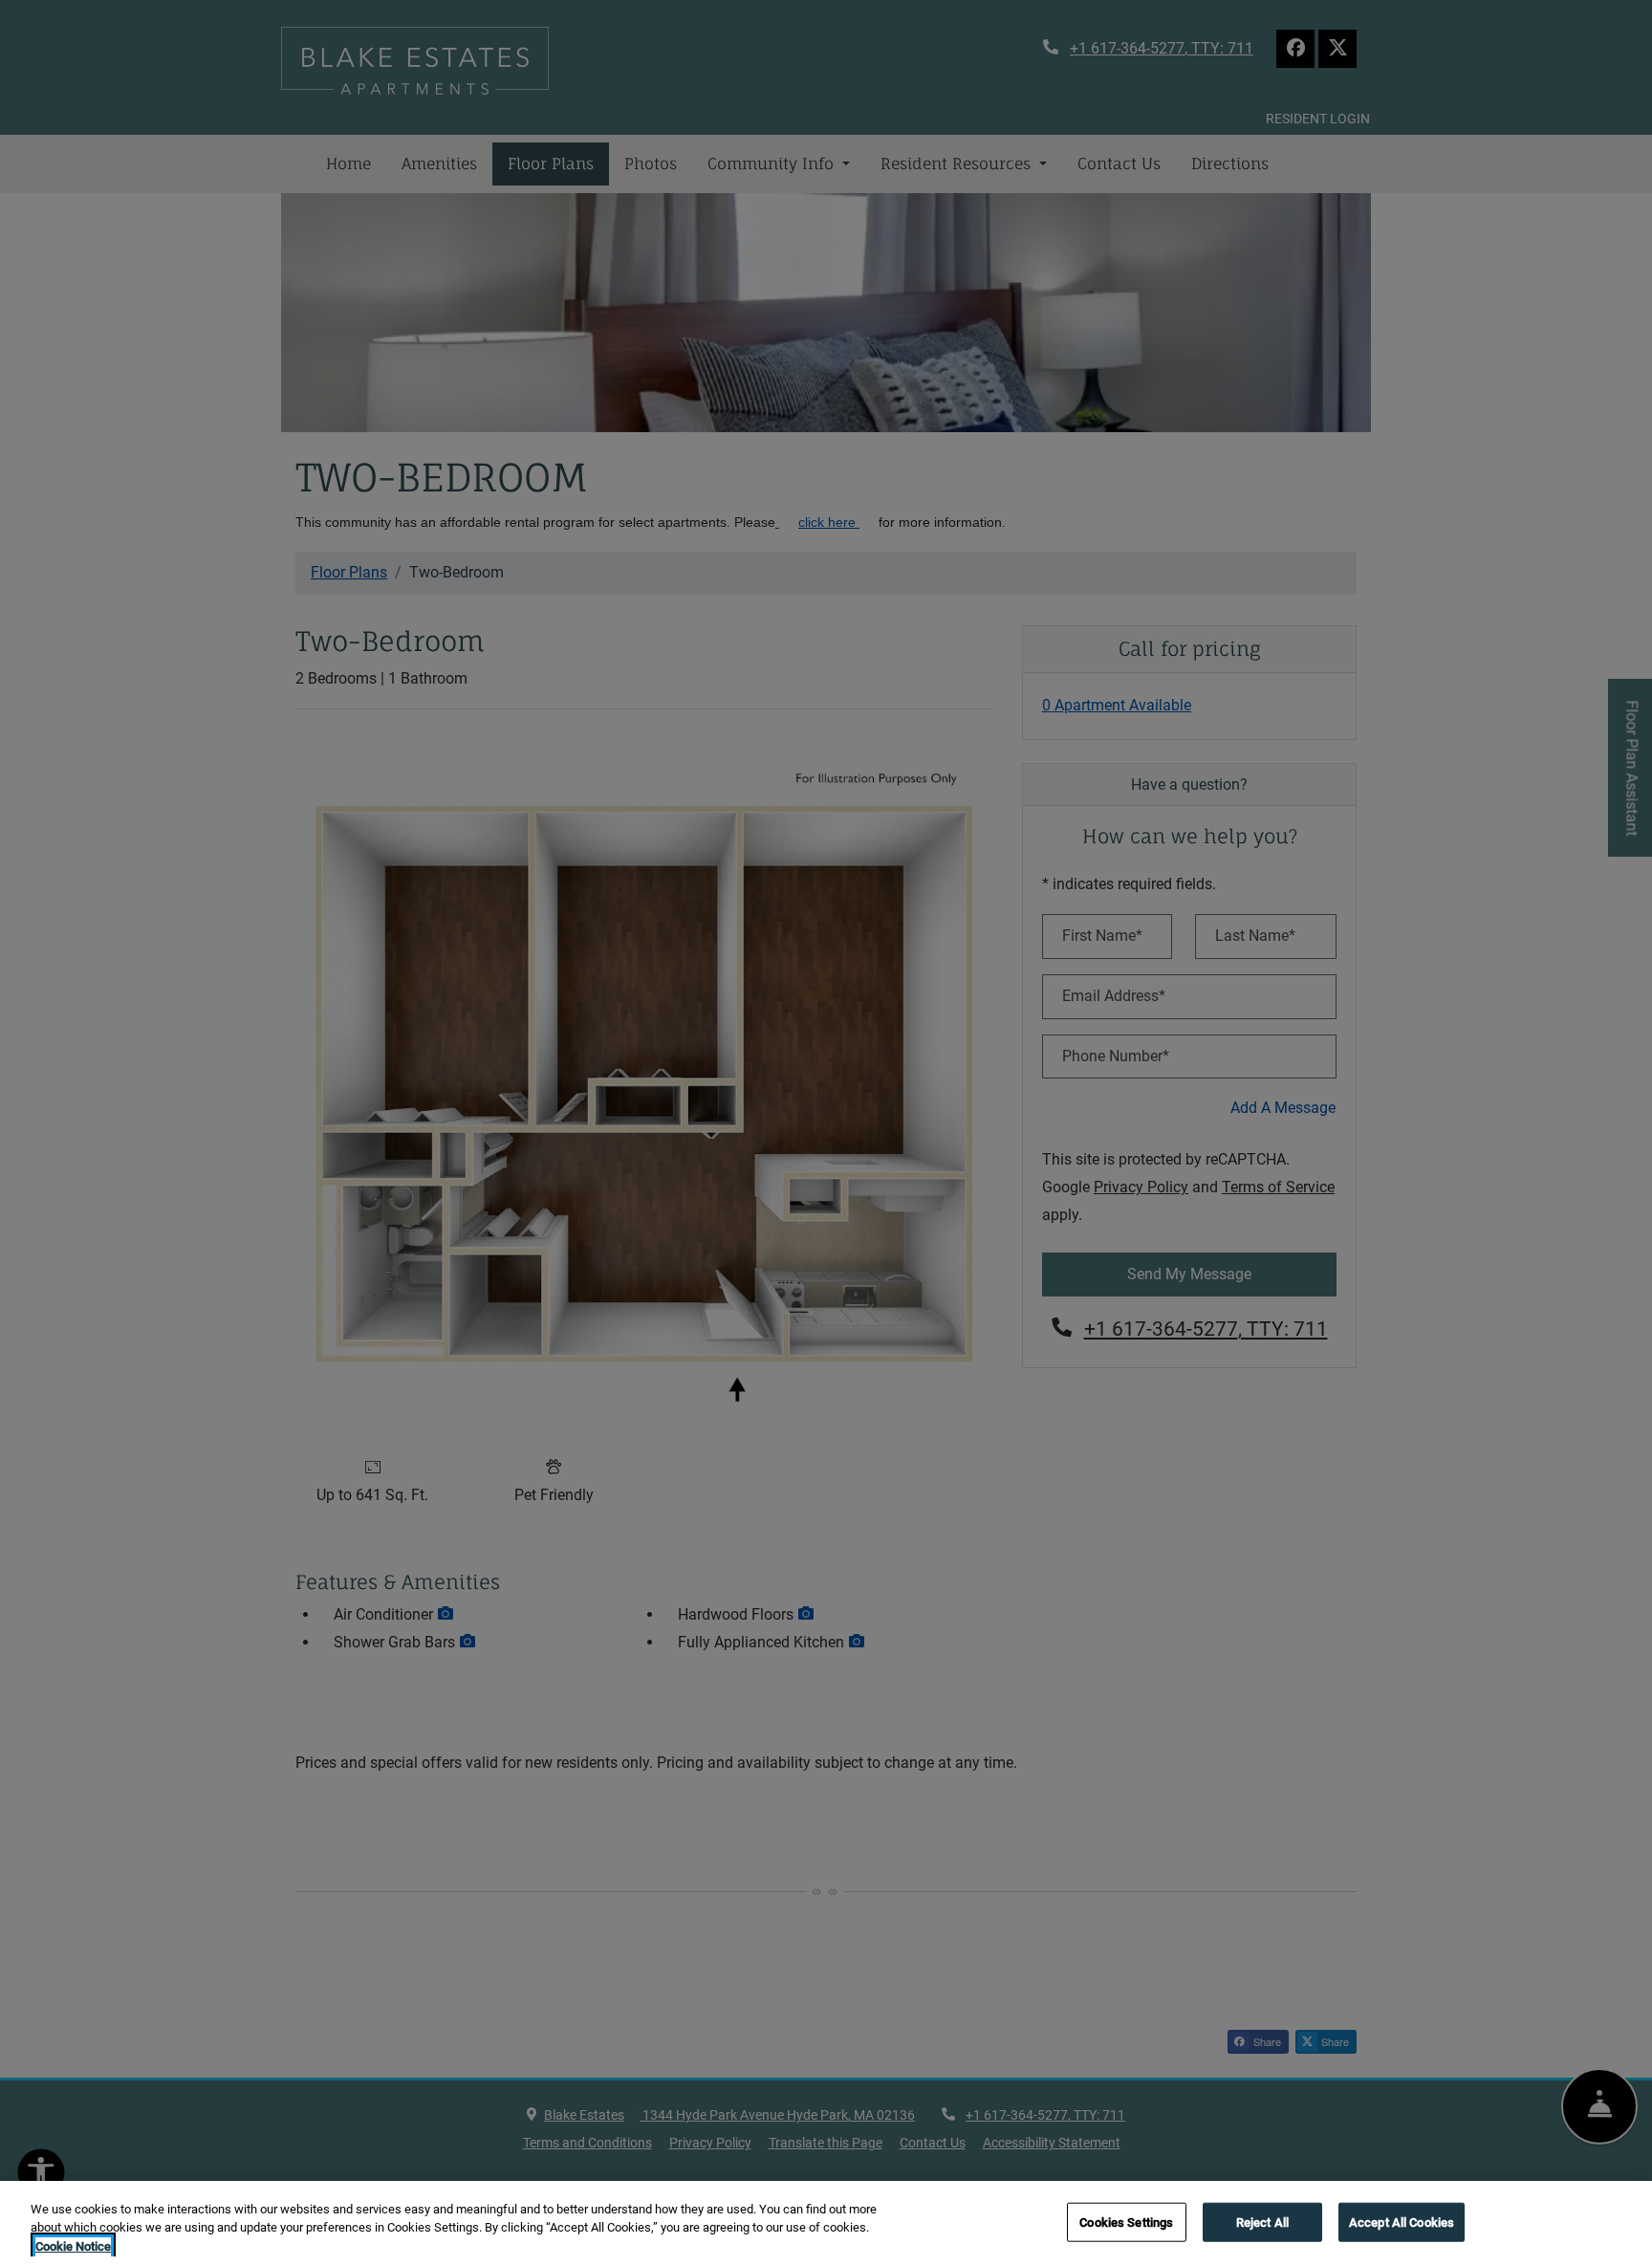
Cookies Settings (1126, 2222)
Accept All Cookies (1402, 2222)
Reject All (1262, 2222)
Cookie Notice (73, 2246)
